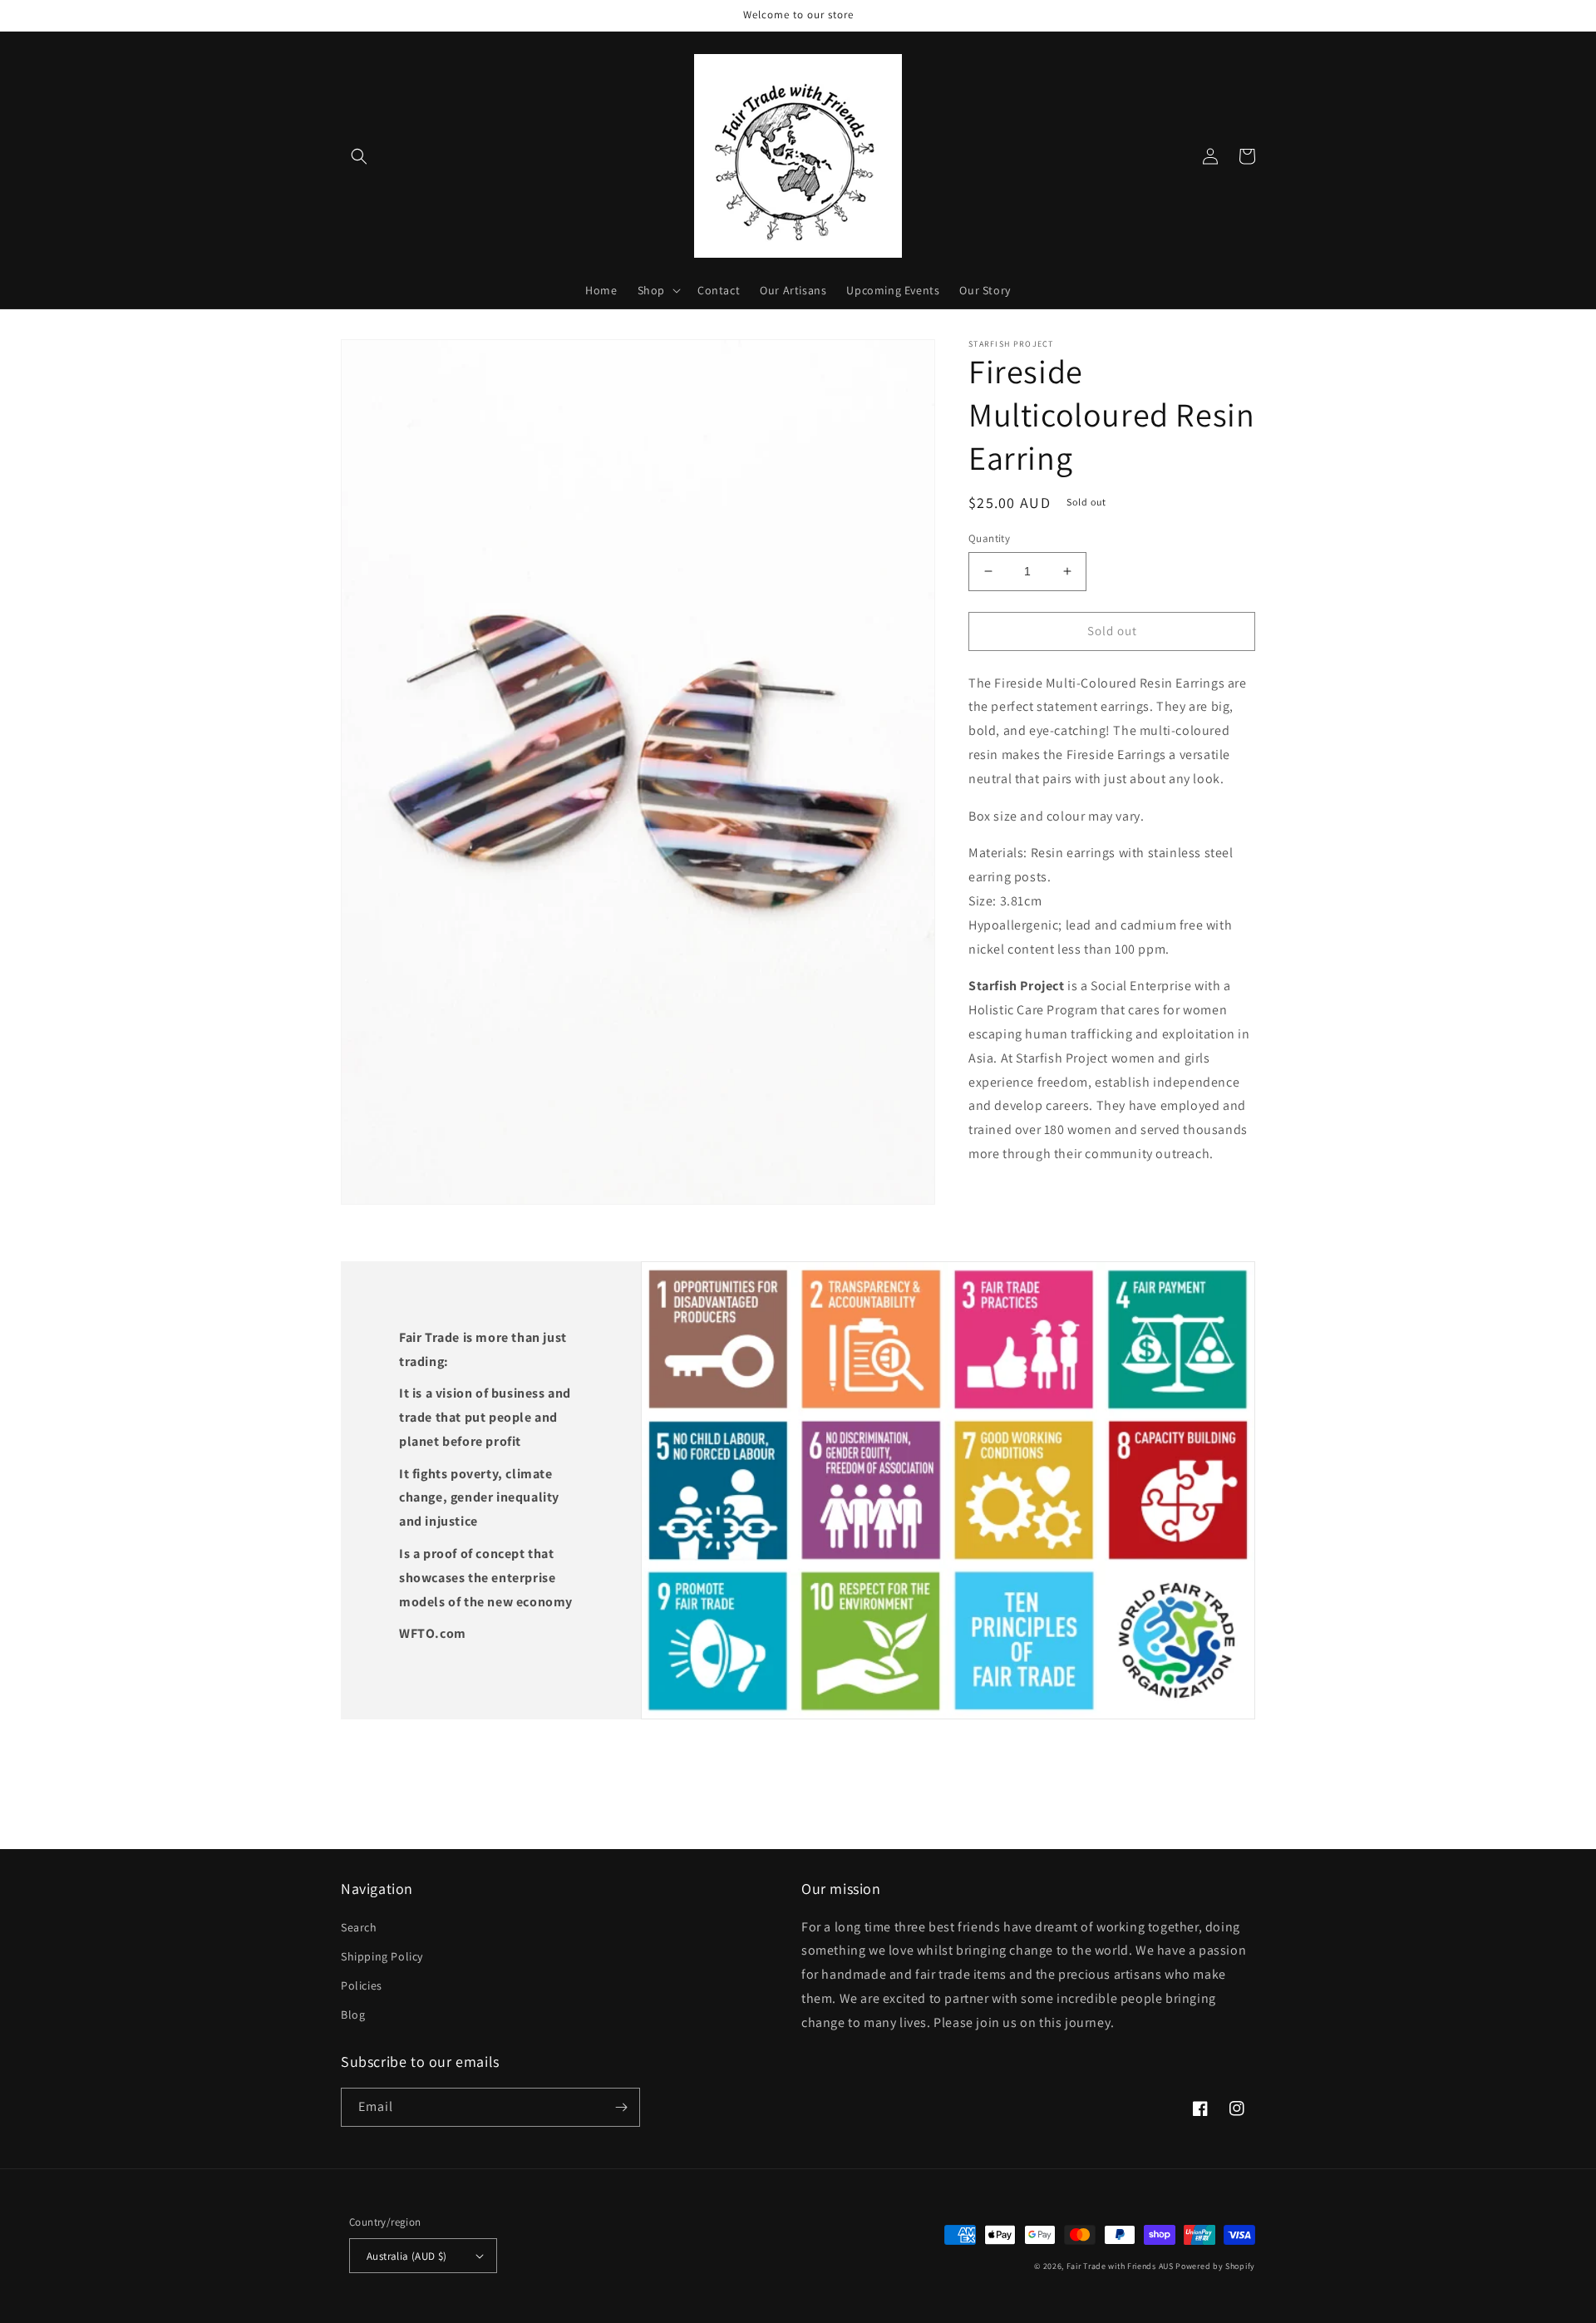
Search (359, 1927)
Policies (362, 1985)
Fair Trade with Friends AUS (1120, 2266)
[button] (359, 156)
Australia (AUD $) (407, 2256)
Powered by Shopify (1215, 2266)
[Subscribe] (621, 2107)
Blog (353, 2015)
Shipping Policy (382, 1956)
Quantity (989, 538)
